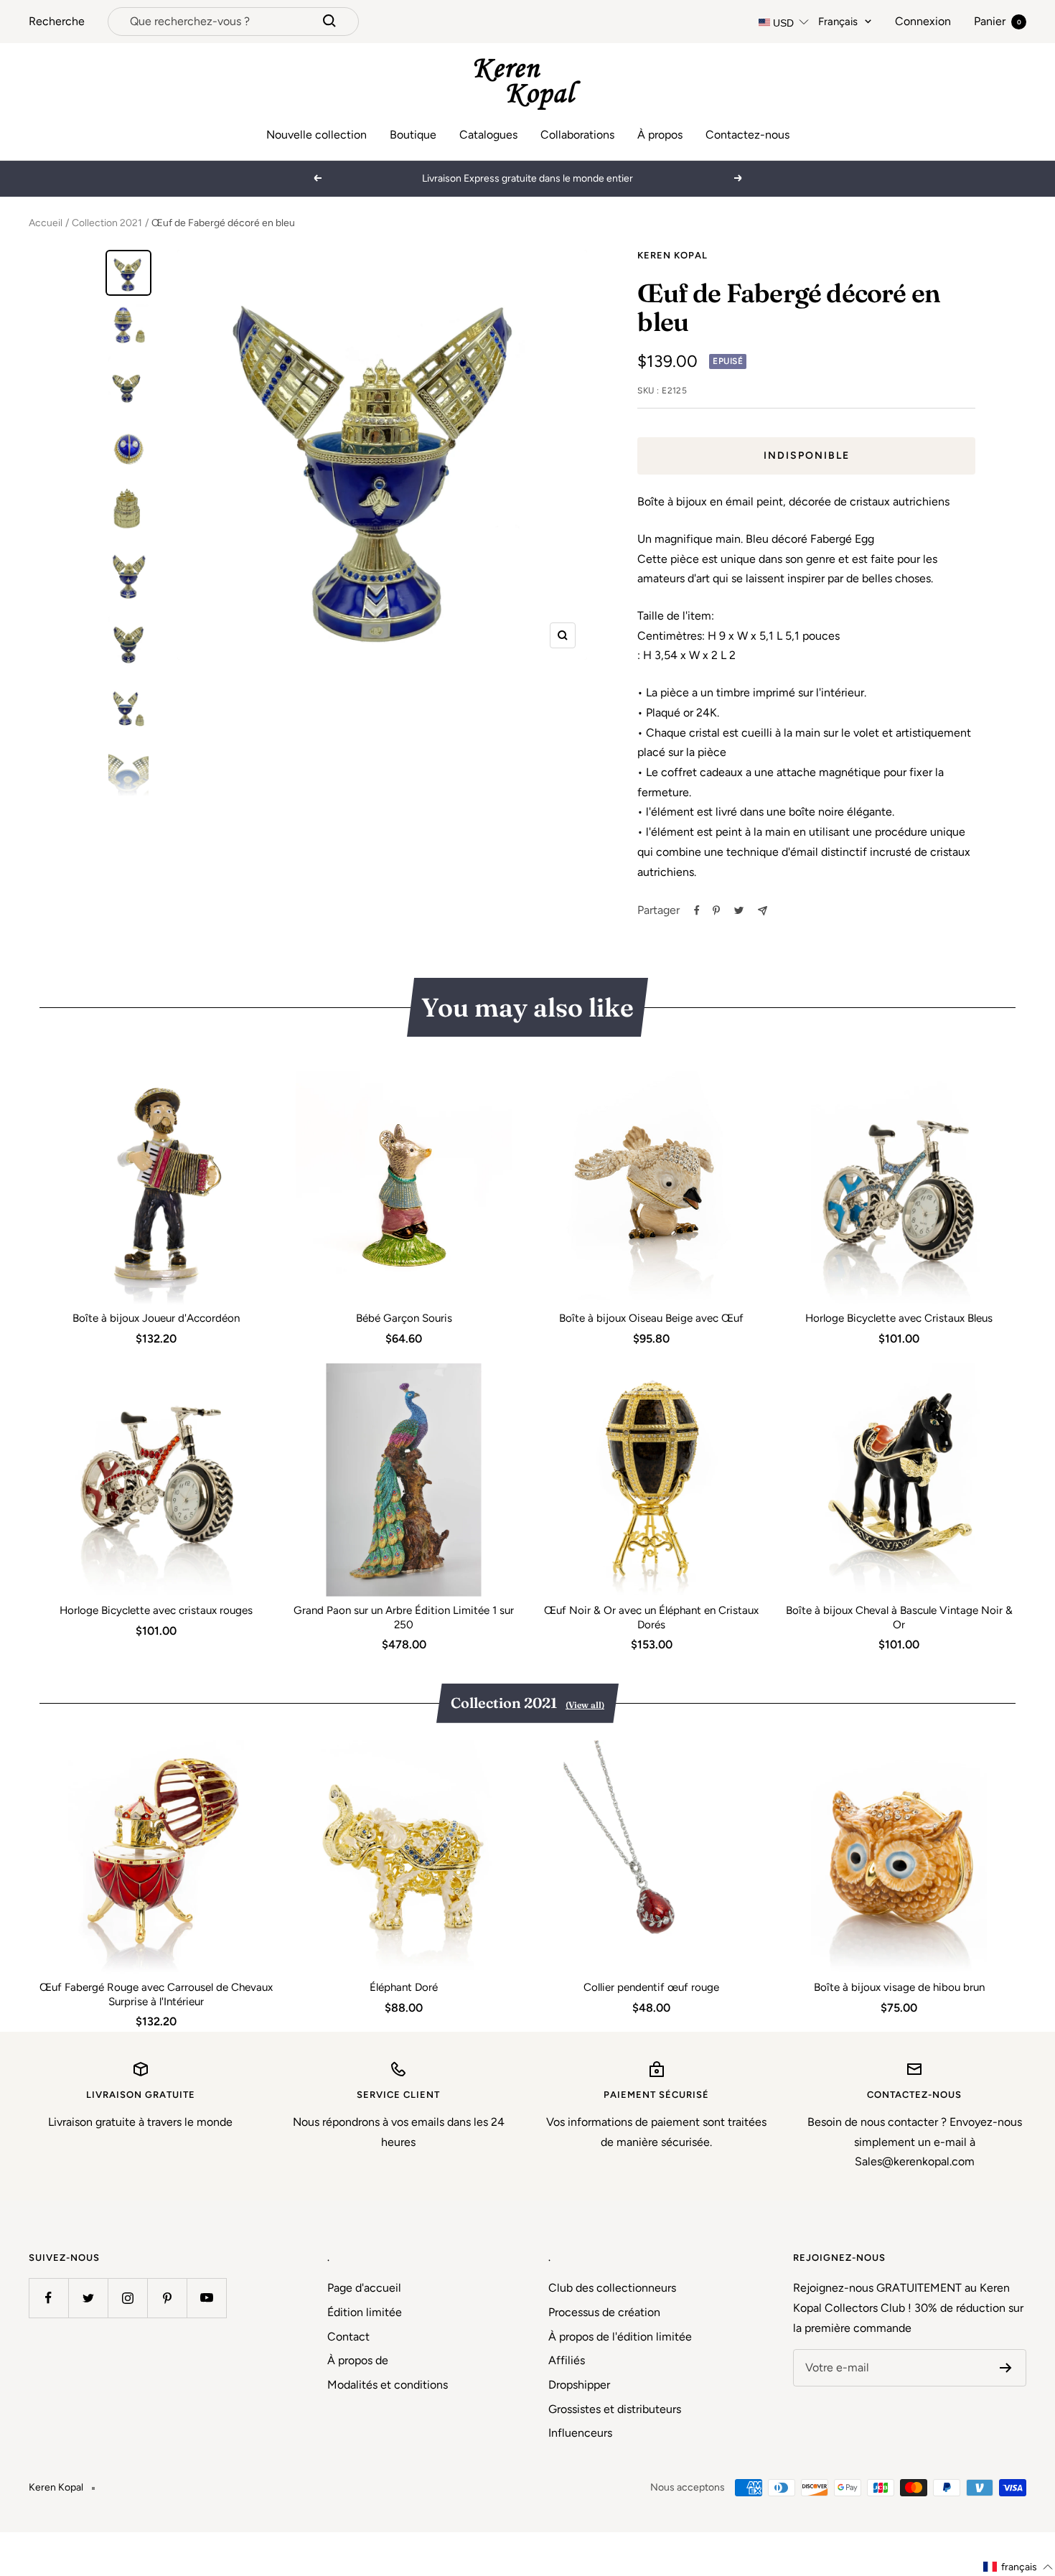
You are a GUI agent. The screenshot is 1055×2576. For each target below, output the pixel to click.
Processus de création (604, 2312)
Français (838, 22)
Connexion (923, 21)
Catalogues (488, 135)
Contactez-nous (747, 135)
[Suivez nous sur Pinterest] (167, 2298)
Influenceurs (580, 2433)
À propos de (358, 2360)
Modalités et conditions (388, 2385)
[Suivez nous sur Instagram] (127, 2298)
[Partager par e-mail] (763, 911)
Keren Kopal (672, 255)
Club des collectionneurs (612, 2288)
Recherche (57, 21)
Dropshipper (579, 2385)
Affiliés (567, 2360)
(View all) (585, 1705)
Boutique (413, 135)
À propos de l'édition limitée (620, 2337)
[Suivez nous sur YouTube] (206, 2298)
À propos (660, 135)
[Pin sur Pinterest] (716, 910)
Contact (348, 2337)
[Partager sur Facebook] (697, 910)
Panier (998, 21)
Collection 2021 (107, 223)
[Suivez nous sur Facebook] (48, 2298)
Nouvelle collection (316, 135)
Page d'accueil (364, 2288)
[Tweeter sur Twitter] (739, 910)
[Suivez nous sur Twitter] (88, 2298)
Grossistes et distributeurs (615, 2409)
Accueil (46, 223)
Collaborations (577, 135)
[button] (1018, 2567)
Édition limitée (365, 2312)
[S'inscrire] (1006, 2368)
